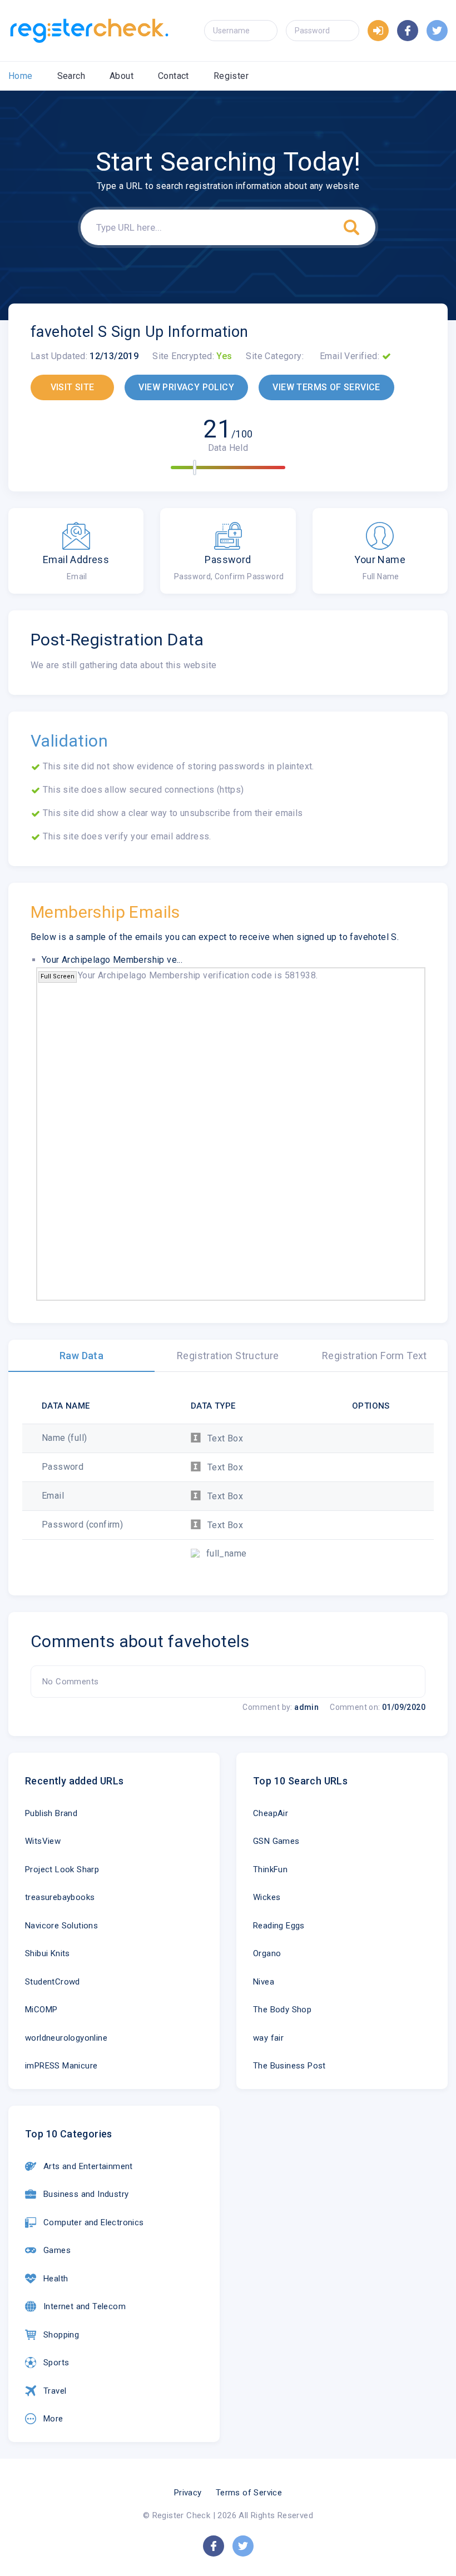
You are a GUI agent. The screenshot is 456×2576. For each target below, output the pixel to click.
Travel (55, 2391)
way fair (268, 2038)
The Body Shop (282, 2010)
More (53, 2419)
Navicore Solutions (61, 1926)
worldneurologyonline (66, 2038)
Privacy (188, 2493)
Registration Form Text (375, 1356)
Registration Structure (228, 1356)
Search (71, 76)
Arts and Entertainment (88, 2166)
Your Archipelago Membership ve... (112, 960)
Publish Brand (51, 1813)
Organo (267, 1953)
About (122, 76)
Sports (56, 2363)
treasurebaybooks (60, 1897)
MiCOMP (41, 2010)
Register (231, 76)
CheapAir (271, 1813)
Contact (174, 76)
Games (57, 2250)
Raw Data (81, 1356)
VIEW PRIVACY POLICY (186, 387)
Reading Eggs (279, 1926)
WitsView (43, 1841)
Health (56, 2279)
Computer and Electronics (94, 2222)
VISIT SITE (73, 387)
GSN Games (276, 1841)
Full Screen (58, 976)
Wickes (267, 1897)
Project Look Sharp (62, 1869)
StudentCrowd (53, 1982)
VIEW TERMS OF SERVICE (326, 387)
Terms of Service (249, 2493)
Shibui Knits (48, 1953)
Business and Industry (86, 2194)
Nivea (264, 1982)
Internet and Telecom (85, 2306)
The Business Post (289, 2066)
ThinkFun (270, 1869)
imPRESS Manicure (61, 2066)
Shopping (61, 2335)
